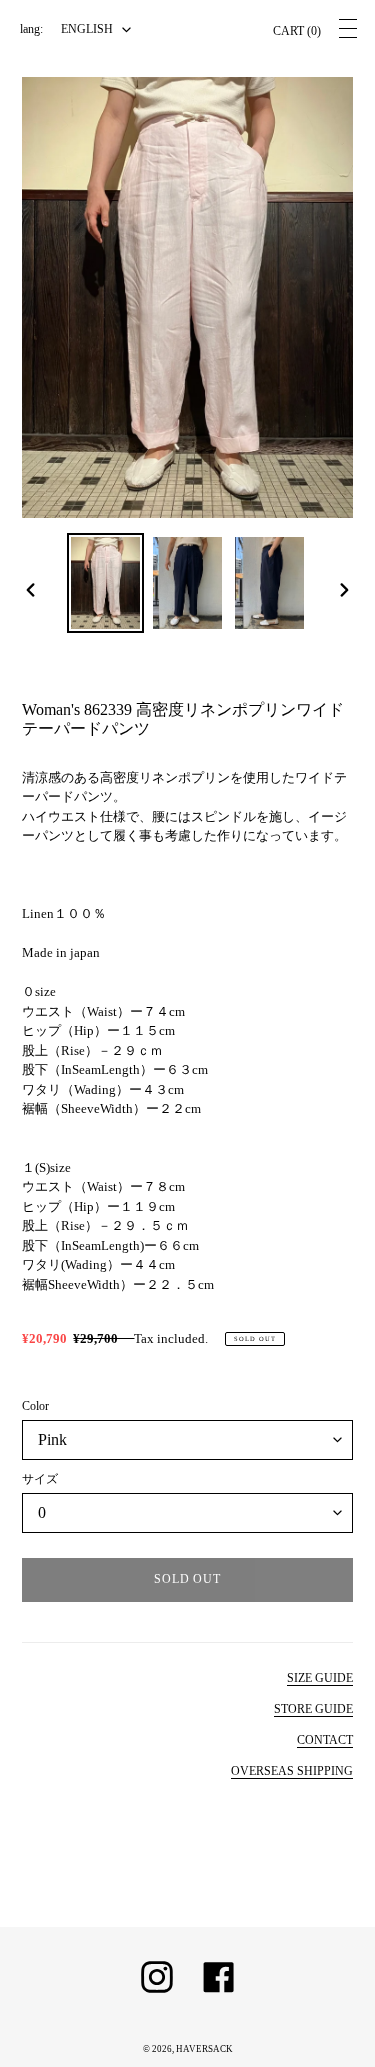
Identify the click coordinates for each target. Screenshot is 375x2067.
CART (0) (297, 31)
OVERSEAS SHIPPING (292, 1771)
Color (35, 1406)
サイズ (40, 1479)
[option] (106, 583)
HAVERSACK (204, 2049)
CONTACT (325, 1740)
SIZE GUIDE (320, 1678)
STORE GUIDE (313, 1709)
